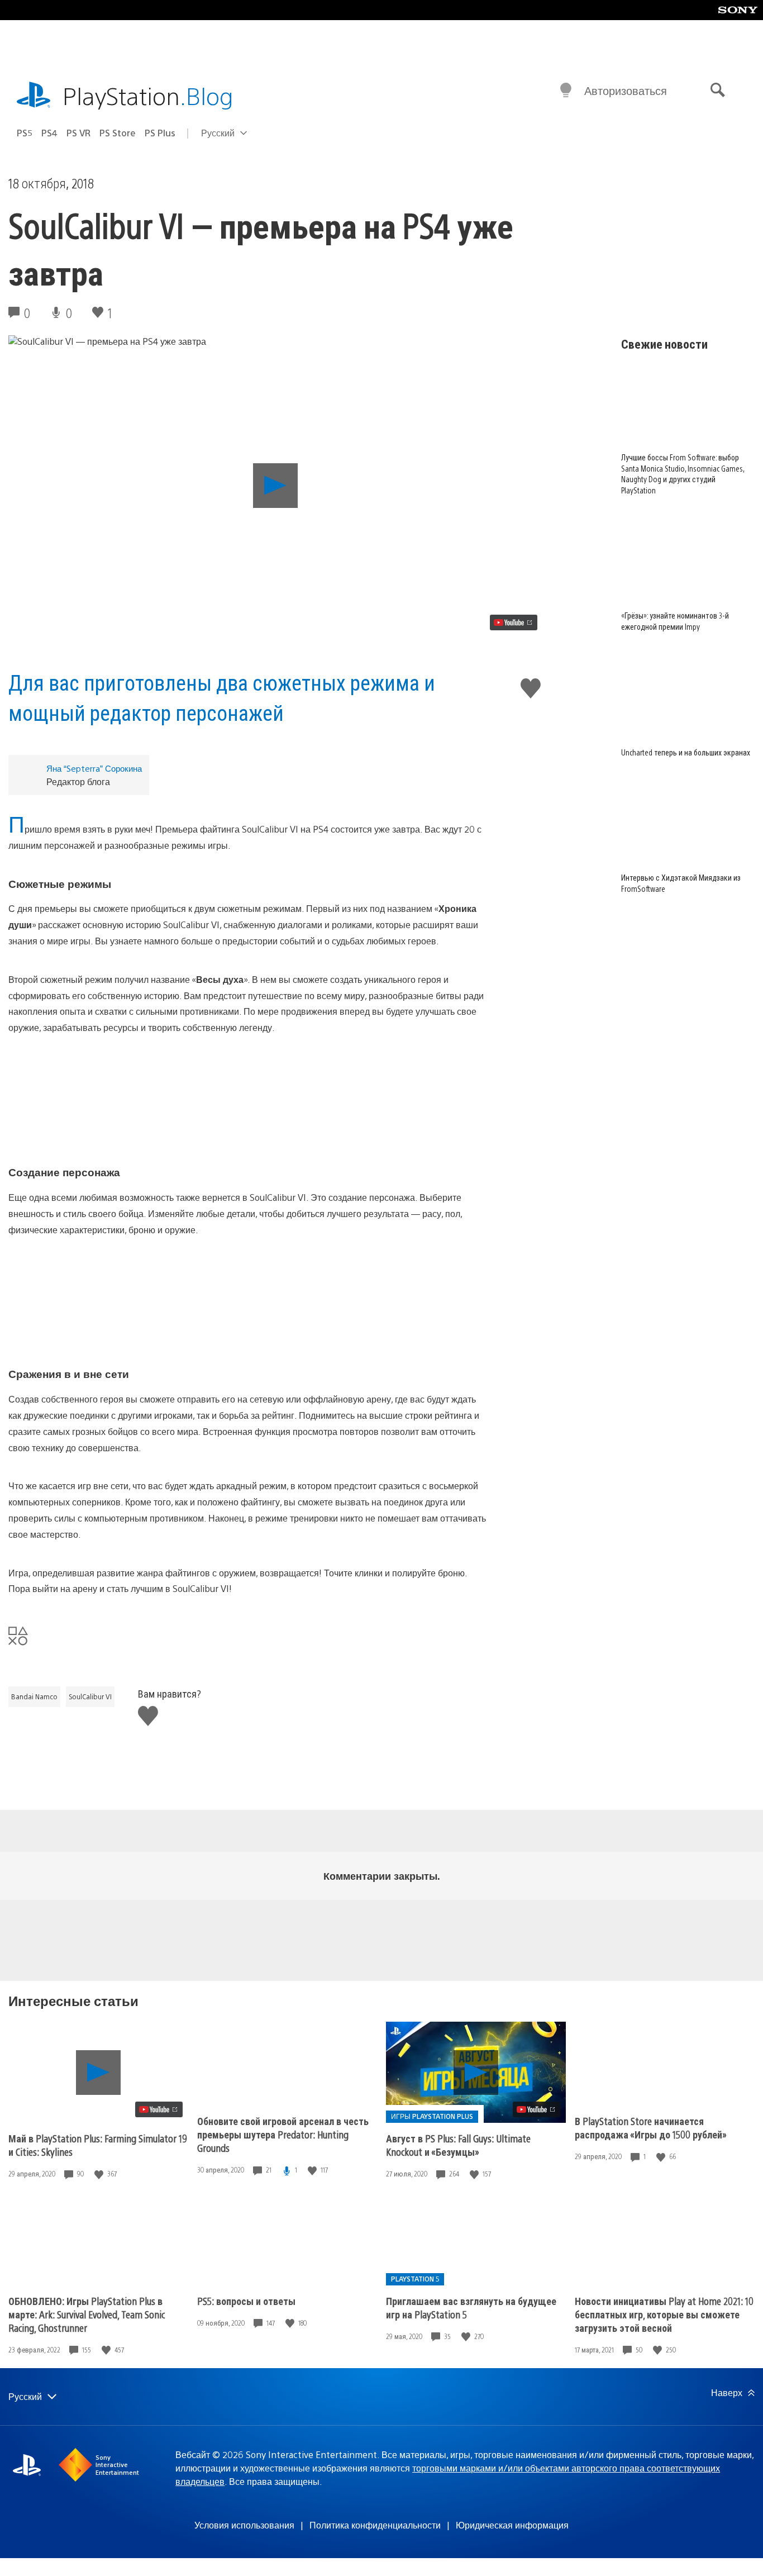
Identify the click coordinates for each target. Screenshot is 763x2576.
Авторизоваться (626, 90)
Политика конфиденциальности (375, 2525)
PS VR (78, 133)
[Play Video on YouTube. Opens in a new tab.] (514, 622)
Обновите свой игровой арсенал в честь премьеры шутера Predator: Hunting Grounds (283, 2134)
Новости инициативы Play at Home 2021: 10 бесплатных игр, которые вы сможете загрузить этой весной (664, 2314)
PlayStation (148, 95)
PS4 (49, 133)
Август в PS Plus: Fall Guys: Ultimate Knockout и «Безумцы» (458, 2145)
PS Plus (160, 133)
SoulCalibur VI (90, 1696)
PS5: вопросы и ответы (246, 2301)
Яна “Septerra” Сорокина (94, 768)
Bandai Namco (34, 1696)
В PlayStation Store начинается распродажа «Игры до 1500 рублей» (651, 2128)
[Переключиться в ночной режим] (566, 91)
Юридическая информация (512, 2525)
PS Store (118, 133)
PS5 (25, 133)
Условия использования (244, 2525)
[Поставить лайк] (100, 2174)
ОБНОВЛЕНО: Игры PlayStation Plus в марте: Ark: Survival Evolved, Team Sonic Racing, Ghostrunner (87, 2314)
